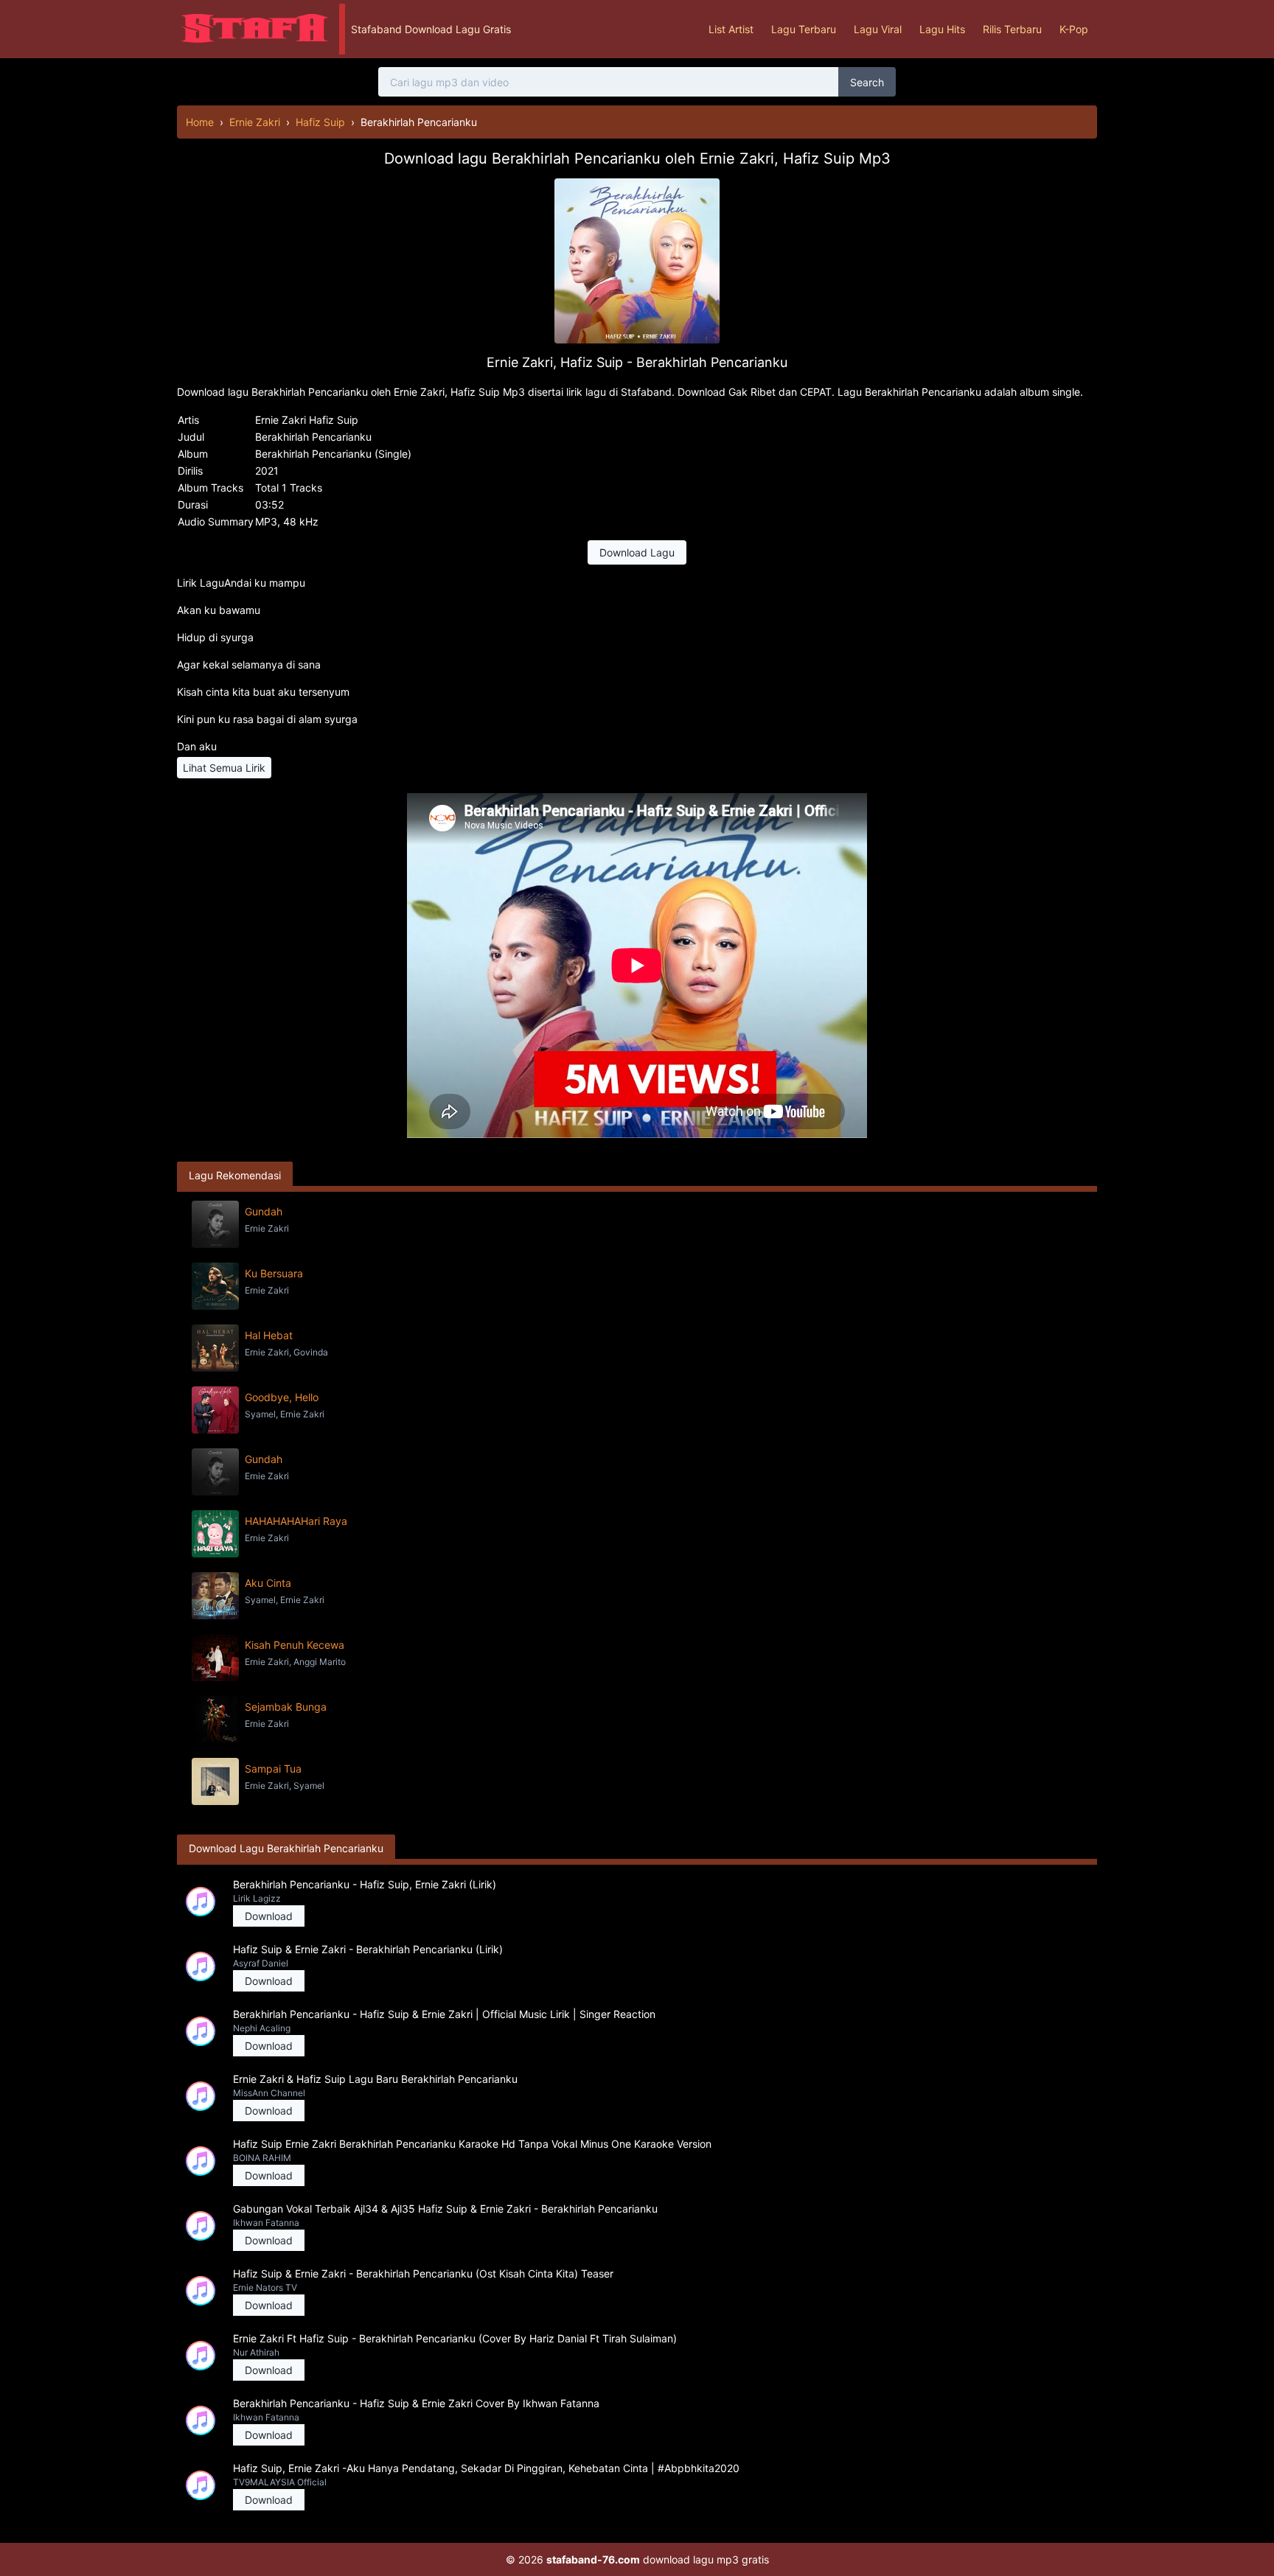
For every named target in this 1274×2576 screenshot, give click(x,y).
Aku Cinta (268, 1583)
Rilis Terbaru (1012, 29)
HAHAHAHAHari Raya (296, 1521)
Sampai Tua (273, 1769)
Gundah (264, 1211)
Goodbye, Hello (282, 1397)
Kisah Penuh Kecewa (295, 1645)
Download (269, 1916)
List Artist (731, 29)
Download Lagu (637, 552)
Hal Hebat (269, 1335)
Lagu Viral (878, 29)
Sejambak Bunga (286, 1707)
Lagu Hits (942, 29)
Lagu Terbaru (804, 29)
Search (867, 82)
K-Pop (1074, 29)
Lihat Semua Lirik (224, 768)
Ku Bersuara (274, 1273)
